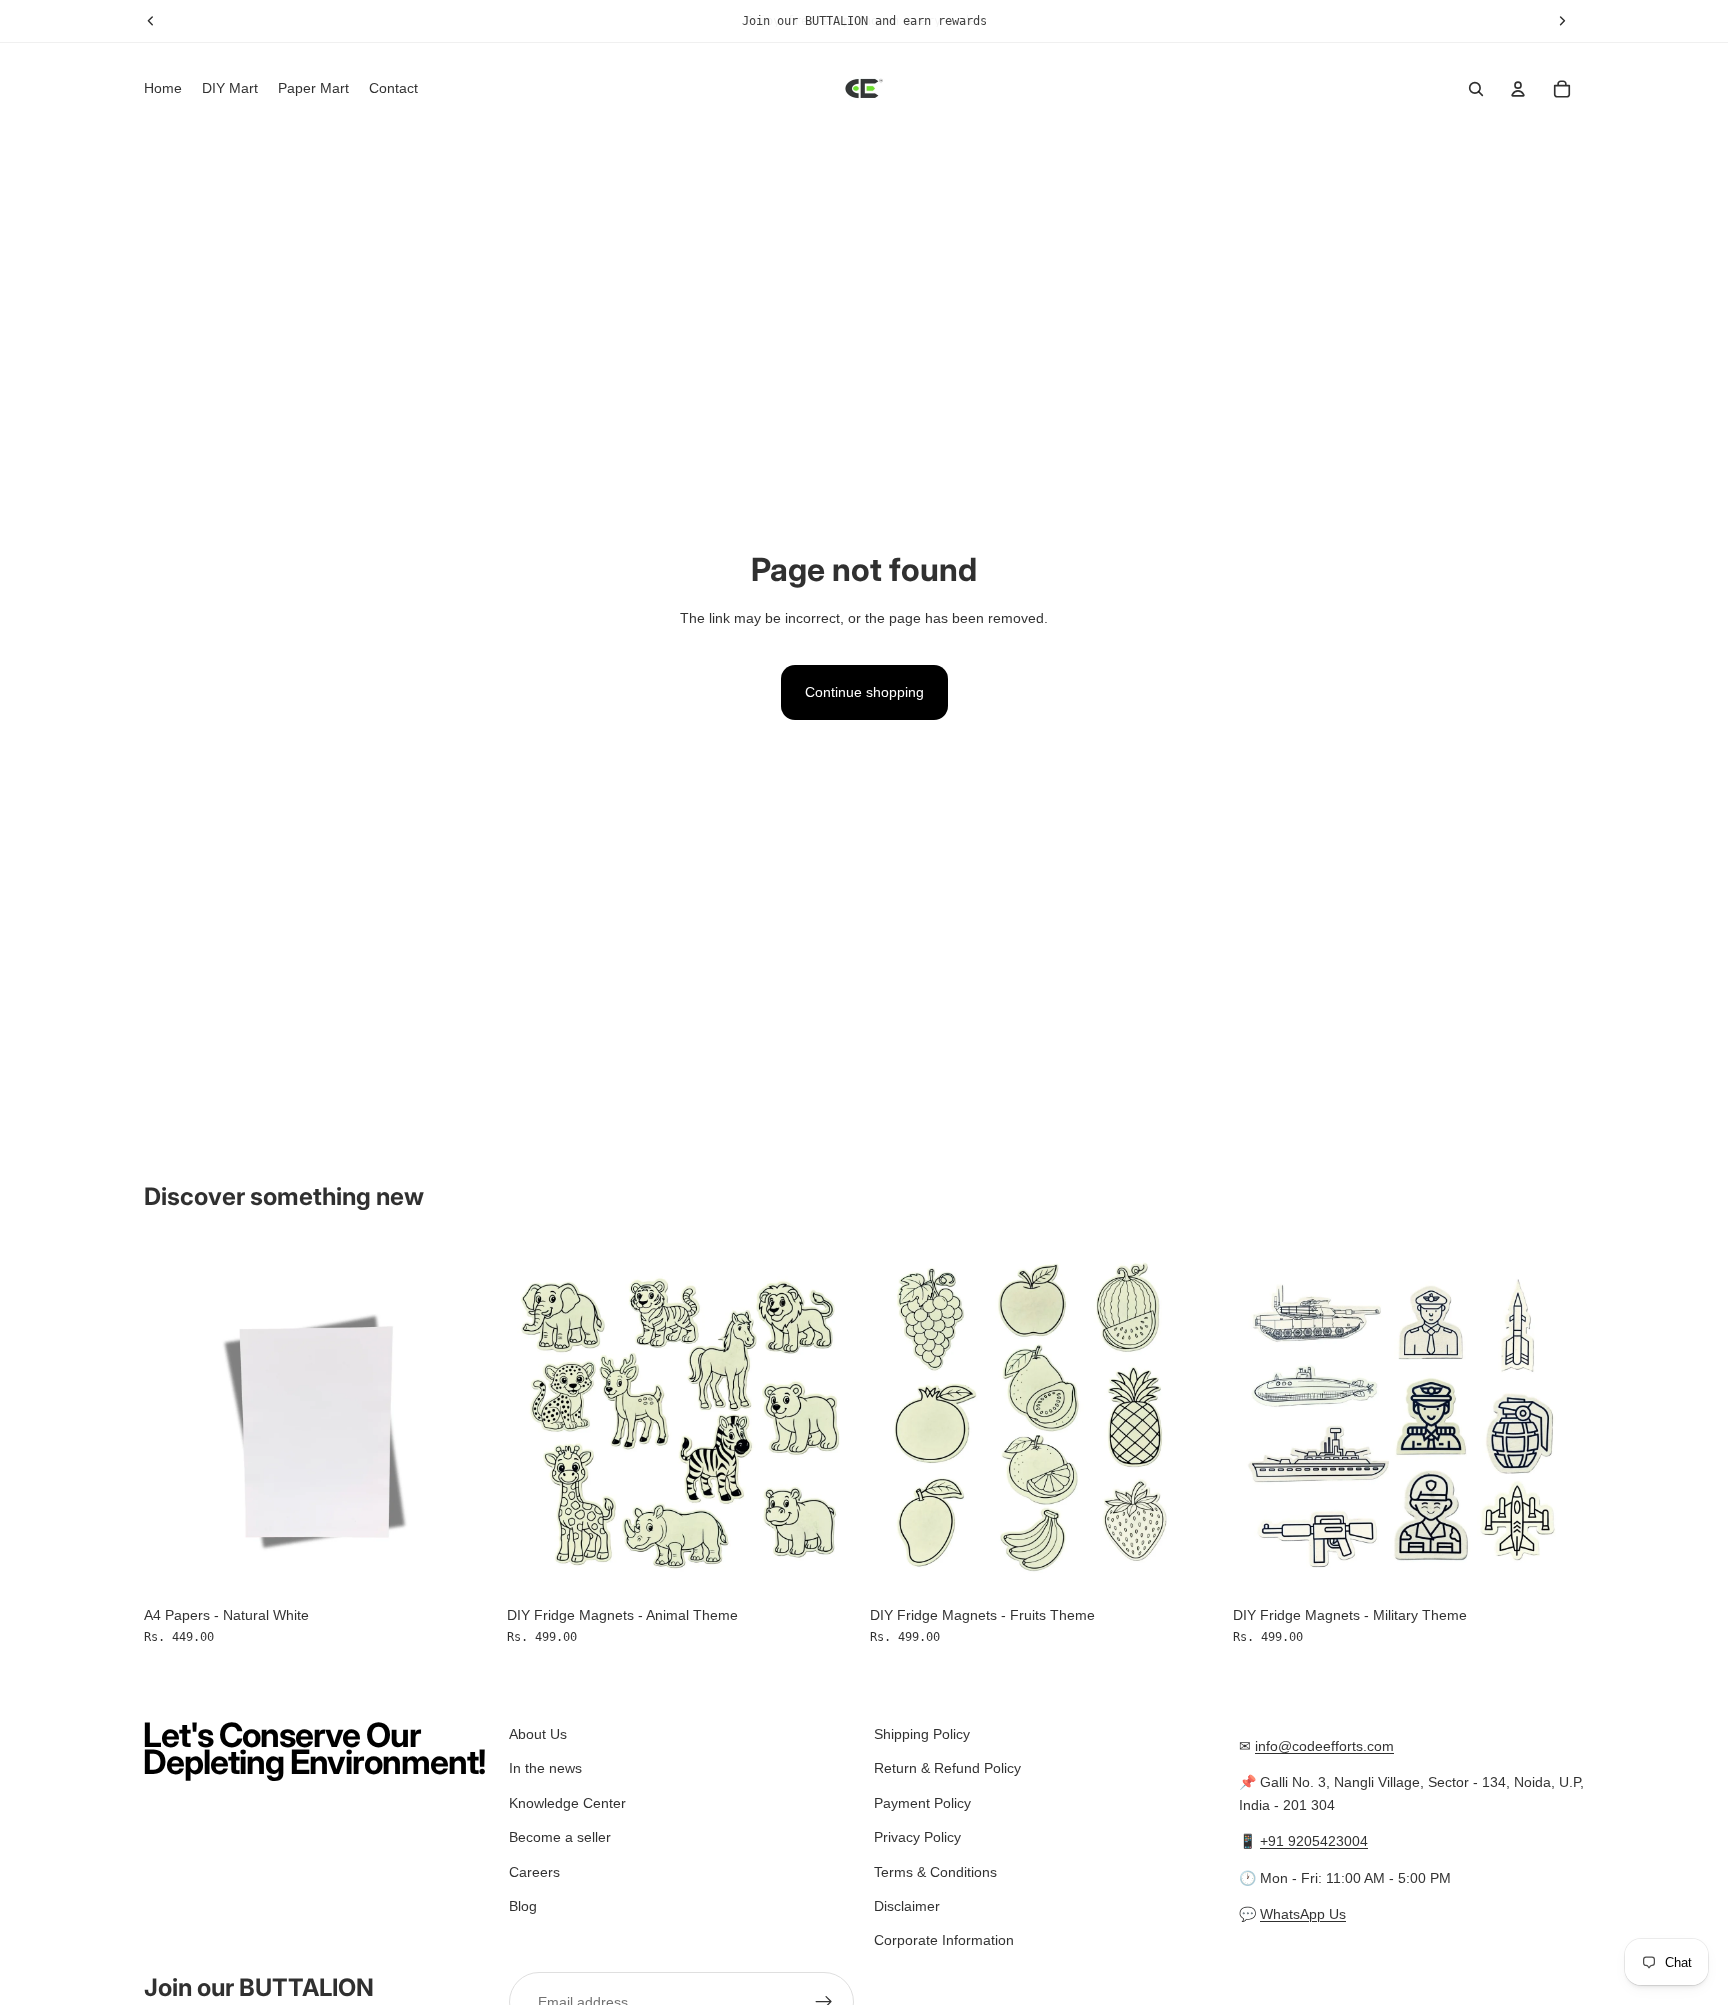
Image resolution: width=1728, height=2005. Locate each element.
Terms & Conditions (935, 1871)
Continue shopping (864, 692)
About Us (538, 1734)
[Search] (1476, 89)
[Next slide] (465, 1420)
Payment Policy (922, 1802)
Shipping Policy (922, 1734)
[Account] (1518, 89)
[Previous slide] (174, 1420)
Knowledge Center (567, 1802)
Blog (523, 1906)
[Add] (464, 1565)
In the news (545, 1768)
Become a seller (560, 1837)
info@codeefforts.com (1324, 1746)
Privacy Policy (917, 1837)
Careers (534, 1871)
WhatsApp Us (1303, 1914)
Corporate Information (944, 1940)
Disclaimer (907, 1906)
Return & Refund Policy (947, 1768)
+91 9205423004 (1314, 1841)
